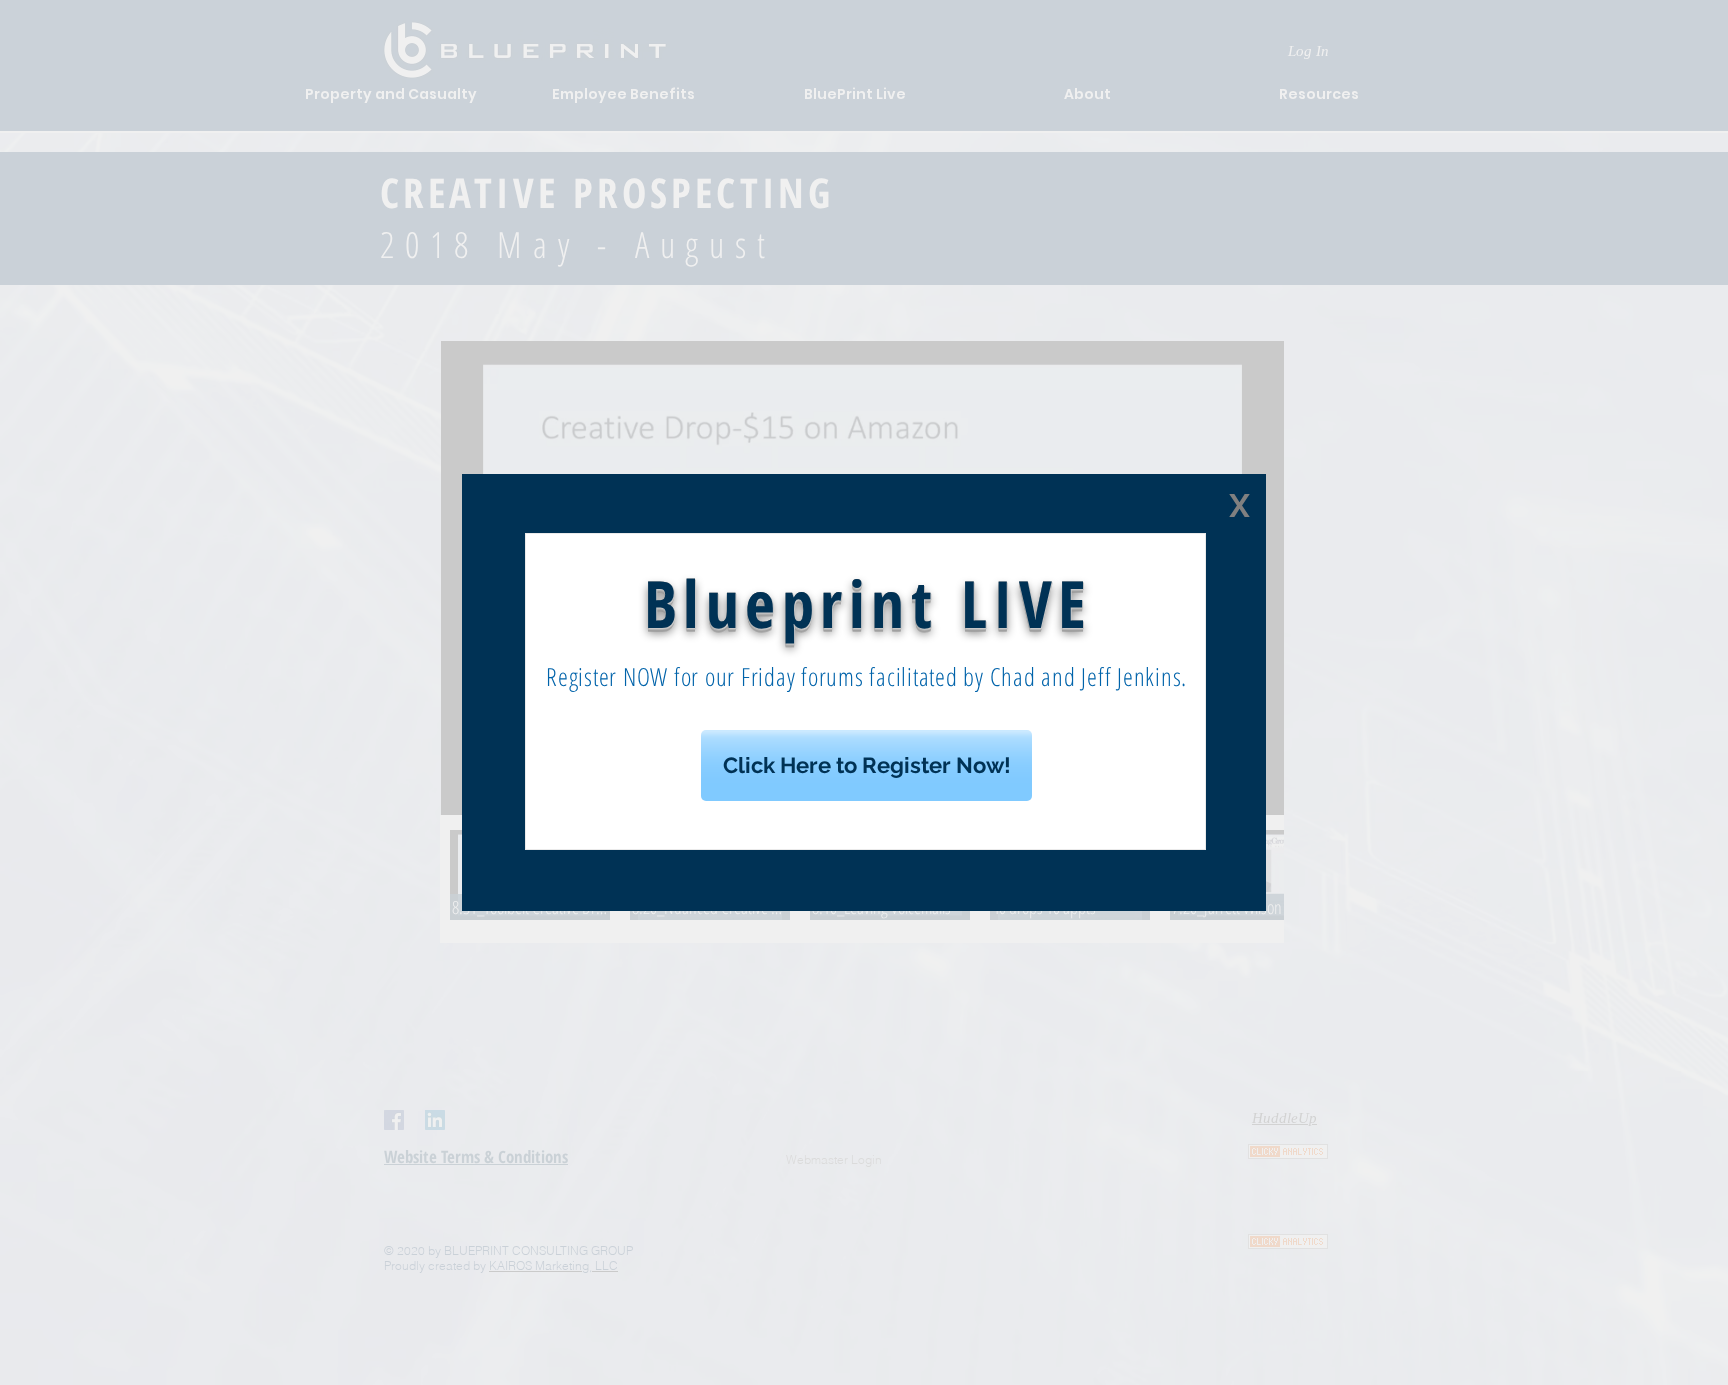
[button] (1239, 505)
